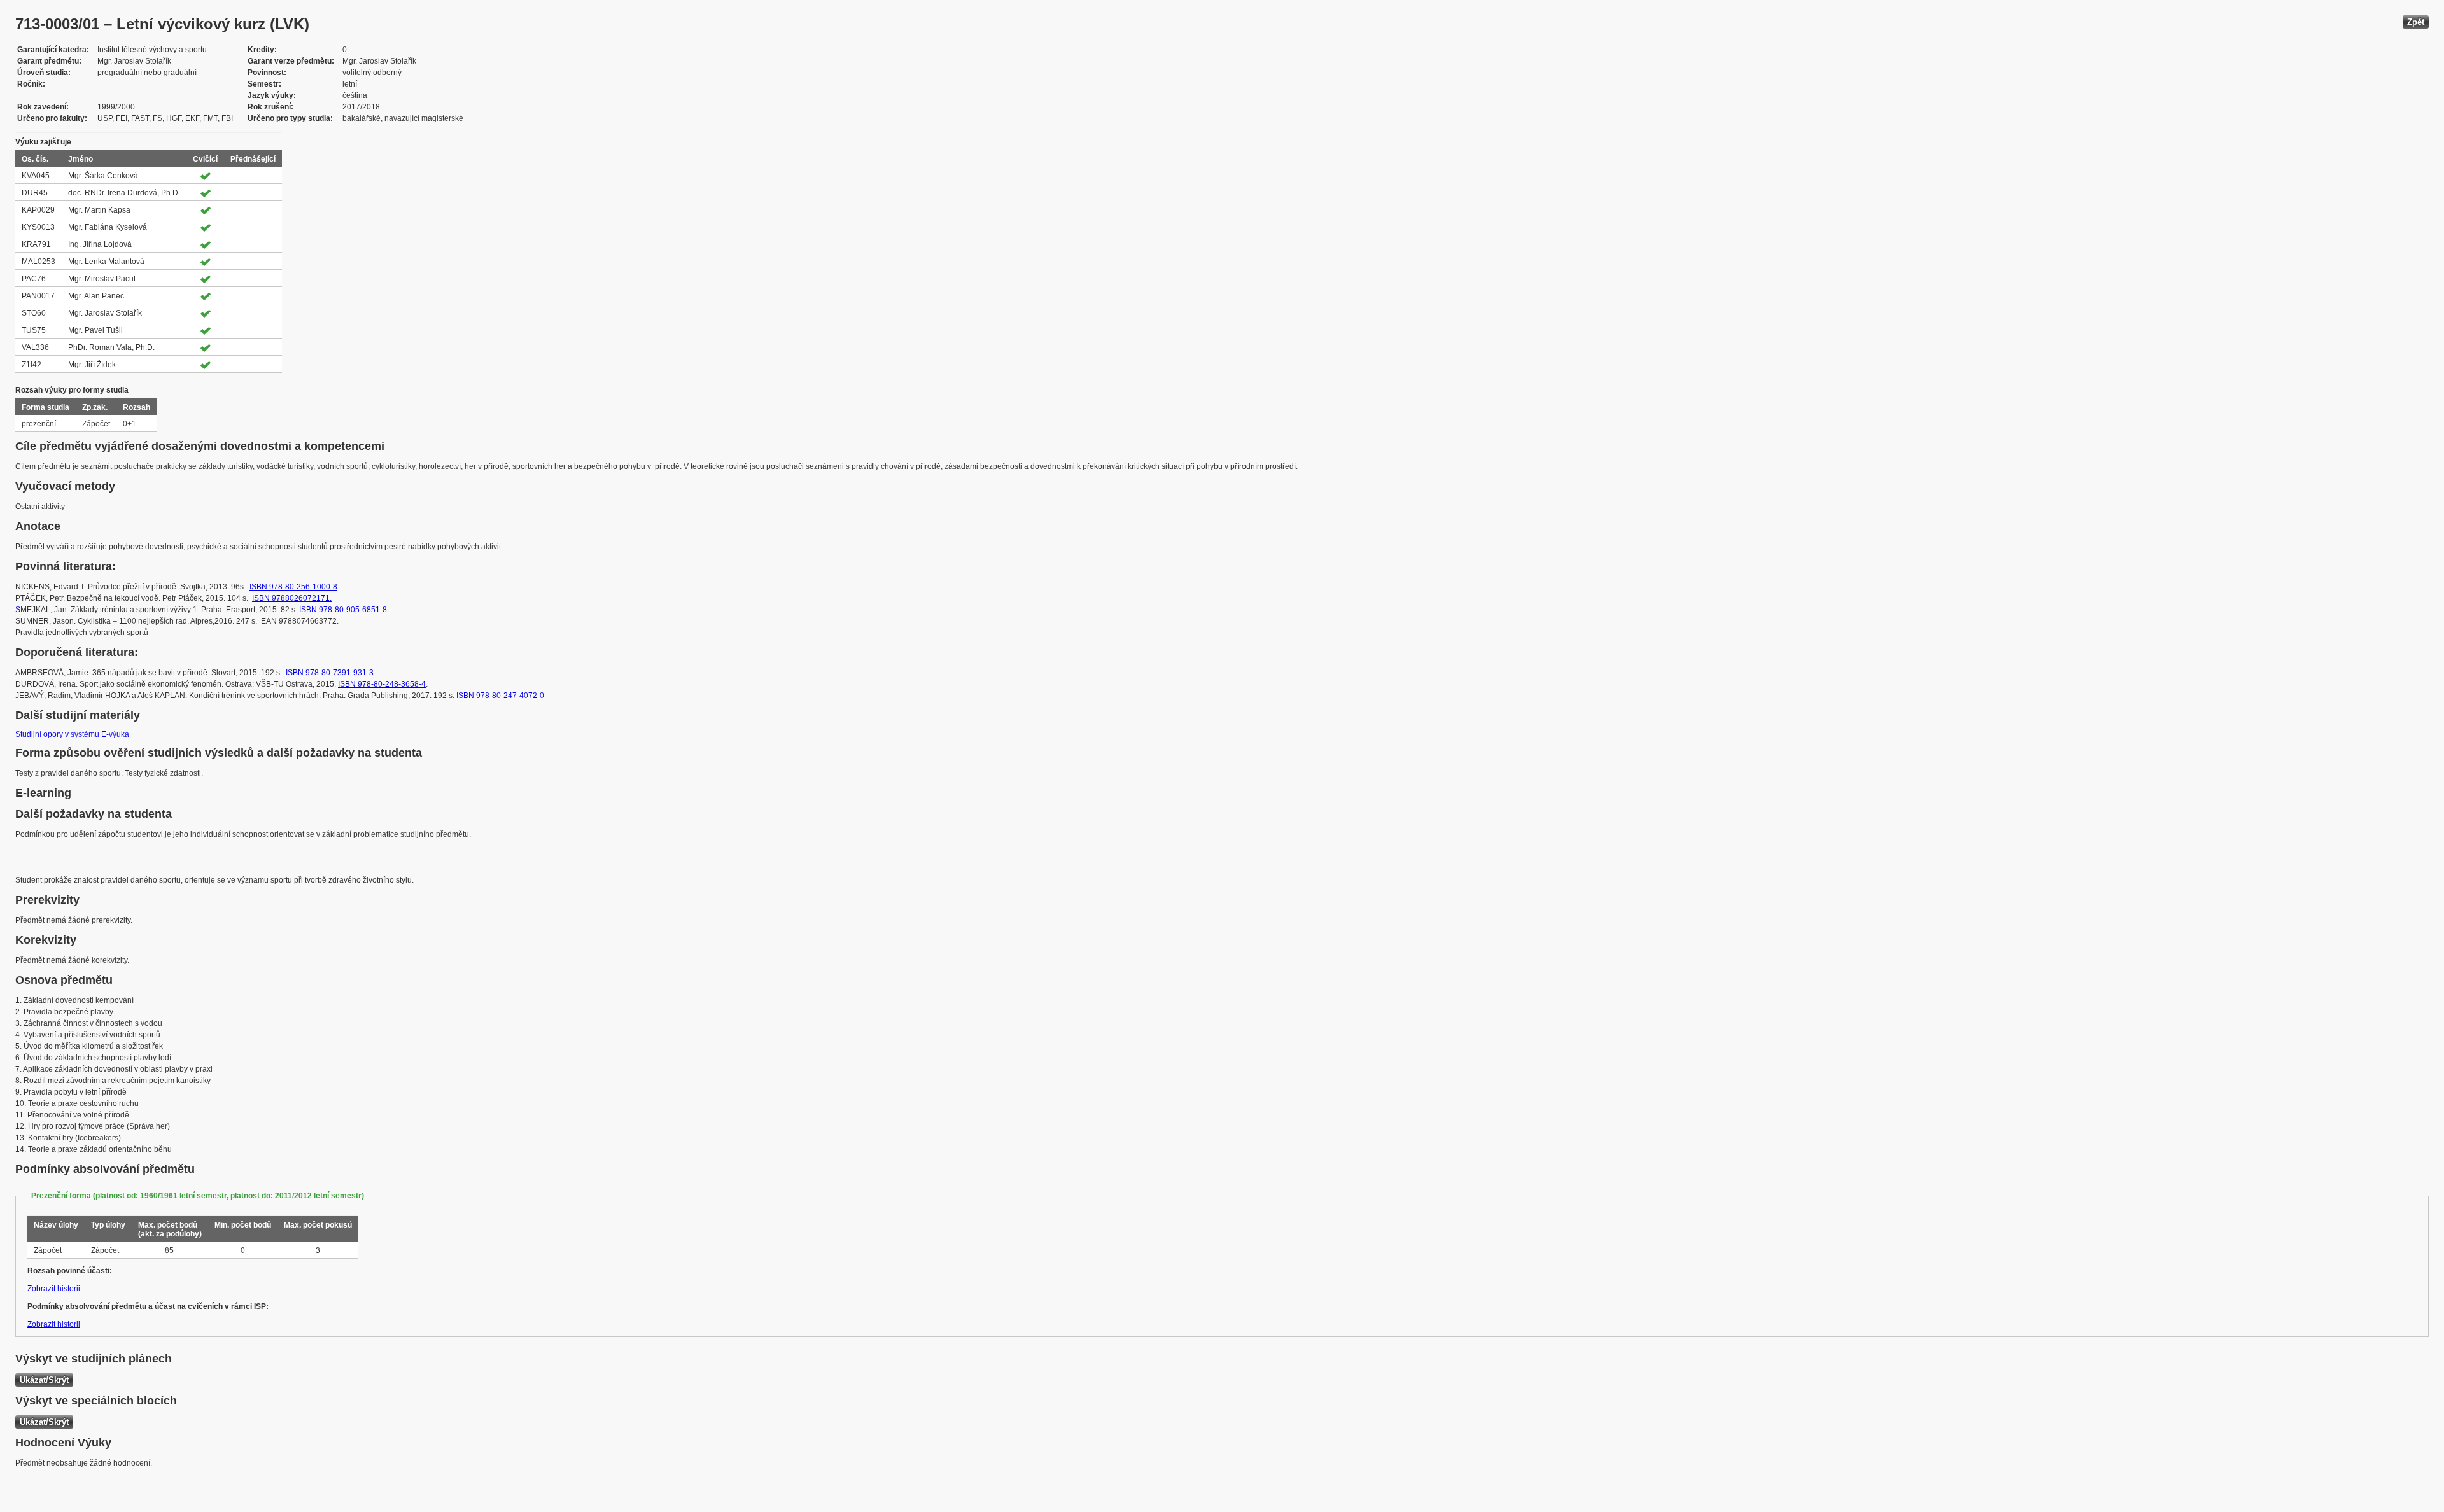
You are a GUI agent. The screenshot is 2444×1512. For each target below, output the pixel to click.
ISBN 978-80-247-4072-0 (500, 696)
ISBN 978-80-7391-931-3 (330, 673)
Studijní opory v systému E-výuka (72, 734)
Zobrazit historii (54, 1289)
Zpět (2416, 22)
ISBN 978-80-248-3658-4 (382, 684)
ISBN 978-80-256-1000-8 (293, 587)
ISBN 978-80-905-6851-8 (343, 610)
